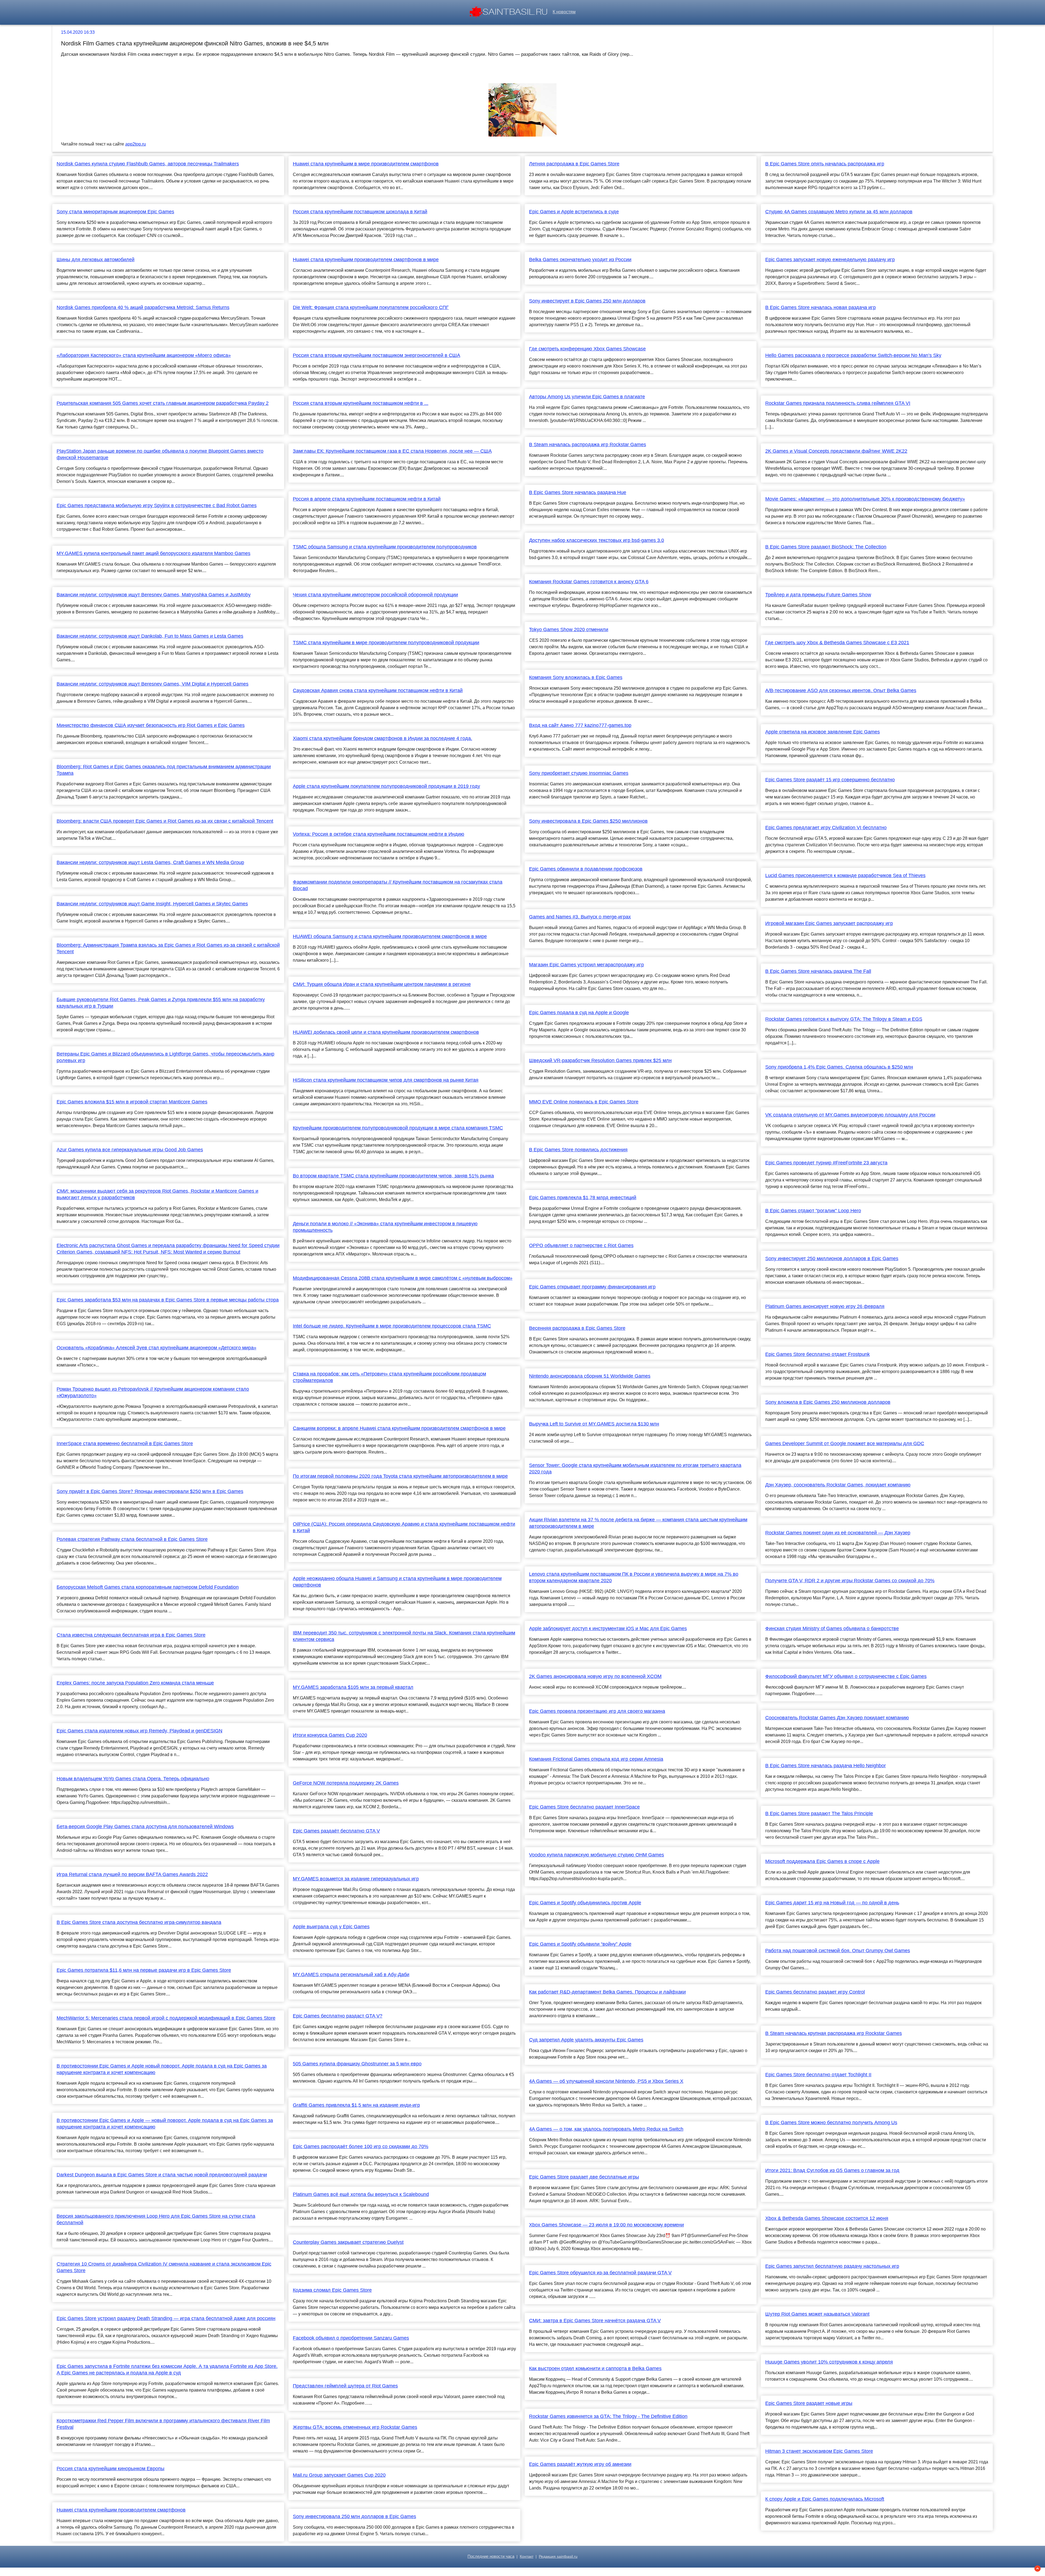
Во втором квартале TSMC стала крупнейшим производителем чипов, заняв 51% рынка (393, 1176)
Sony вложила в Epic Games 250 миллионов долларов (828, 1402)
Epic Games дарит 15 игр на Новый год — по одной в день (832, 1903)
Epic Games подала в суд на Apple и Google (579, 1013)
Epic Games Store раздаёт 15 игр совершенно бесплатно (830, 780)
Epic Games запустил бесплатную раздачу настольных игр (832, 2266)
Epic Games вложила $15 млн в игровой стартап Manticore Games (132, 1102)
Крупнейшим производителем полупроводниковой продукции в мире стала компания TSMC (398, 1128)
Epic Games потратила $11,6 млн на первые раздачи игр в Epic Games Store (144, 1970)
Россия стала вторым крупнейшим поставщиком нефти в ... (361, 403)
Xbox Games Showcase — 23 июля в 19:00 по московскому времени (606, 2225)
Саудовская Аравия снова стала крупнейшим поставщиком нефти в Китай (378, 690)
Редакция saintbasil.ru (558, 2557)
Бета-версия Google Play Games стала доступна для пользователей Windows (145, 1827)
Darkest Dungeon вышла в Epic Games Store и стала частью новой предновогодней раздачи (162, 2175)
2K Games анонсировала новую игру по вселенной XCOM (595, 1676)
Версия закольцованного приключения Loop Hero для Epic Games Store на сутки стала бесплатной (156, 2219)
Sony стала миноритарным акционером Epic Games (115, 212)
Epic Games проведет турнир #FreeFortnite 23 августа (826, 1163)
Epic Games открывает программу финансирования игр (592, 1287)
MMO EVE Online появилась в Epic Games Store (584, 1102)
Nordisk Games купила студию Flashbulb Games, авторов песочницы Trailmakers (148, 164)
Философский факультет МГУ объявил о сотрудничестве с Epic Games (846, 1676)
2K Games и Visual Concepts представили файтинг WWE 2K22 (836, 451)
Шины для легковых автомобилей (96, 260)
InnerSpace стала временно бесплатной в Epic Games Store (125, 1443)
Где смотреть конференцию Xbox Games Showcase (587, 349)
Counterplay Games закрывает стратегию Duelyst (348, 2242)
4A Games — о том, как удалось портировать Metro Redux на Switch (606, 2129)
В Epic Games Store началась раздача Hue (578, 492)
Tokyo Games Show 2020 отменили (569, 630)
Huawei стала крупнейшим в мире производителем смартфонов (366, 164)
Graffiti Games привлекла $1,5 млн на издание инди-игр (356, 2105)
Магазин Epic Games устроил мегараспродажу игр (586, 965)
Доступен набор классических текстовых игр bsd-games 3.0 (597, 540)
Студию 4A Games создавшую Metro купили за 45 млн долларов (839, 212)
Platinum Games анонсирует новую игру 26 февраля (825, 1306)
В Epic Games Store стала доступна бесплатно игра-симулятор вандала (139, 1922)
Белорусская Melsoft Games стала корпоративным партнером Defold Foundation (148, 1587)
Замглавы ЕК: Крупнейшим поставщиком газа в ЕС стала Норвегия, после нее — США (392, 451)
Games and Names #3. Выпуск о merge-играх (580, 917)
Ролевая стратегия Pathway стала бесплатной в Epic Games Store (132, 1539)
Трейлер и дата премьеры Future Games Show (818, 595)
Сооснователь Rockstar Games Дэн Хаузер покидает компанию (837, 1718)
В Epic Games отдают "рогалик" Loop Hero (813, 1211)
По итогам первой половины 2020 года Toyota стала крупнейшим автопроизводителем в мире (400, 1476)
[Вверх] (1038, 2569)
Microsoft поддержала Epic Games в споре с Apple (822, 1861)
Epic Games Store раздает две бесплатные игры (584, 2177)
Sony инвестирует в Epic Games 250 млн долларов (587, 301)
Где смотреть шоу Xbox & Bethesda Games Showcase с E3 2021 (837, 643)
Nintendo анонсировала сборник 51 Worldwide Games (590, 1376)
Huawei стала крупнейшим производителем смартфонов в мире (366, 260)
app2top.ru (136, 144)
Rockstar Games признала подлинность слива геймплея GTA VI (838, 403)
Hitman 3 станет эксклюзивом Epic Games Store (819, 2451)
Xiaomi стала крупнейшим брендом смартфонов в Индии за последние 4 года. (382, 738)
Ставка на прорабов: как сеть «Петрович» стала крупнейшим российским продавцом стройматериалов (389, 1377)
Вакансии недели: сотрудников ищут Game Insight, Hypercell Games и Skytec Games (152, 904)
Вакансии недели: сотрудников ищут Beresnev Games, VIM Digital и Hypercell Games (153, 684)
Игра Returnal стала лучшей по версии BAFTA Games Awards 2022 (132, 1874)
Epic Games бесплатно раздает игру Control (815, 1992)
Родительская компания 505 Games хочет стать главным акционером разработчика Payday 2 (163, 403)
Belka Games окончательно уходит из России (580, 260)
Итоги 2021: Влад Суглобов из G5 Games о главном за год (832, 2170)
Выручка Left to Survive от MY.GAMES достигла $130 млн (594, 1424)
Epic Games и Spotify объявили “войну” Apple (580, 1944)
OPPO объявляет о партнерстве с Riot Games (581, 1245)
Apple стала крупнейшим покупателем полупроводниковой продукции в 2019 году (386, 786)
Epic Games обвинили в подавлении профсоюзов (586, 869)
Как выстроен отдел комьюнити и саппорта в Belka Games (595, 2368)
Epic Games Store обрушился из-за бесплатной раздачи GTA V (600, 2273)
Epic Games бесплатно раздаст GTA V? (338, 2016)
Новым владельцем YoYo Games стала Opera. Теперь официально (133, 1779)
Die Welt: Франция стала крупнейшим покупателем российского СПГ (371, 307)
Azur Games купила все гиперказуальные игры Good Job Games (130, 1150)
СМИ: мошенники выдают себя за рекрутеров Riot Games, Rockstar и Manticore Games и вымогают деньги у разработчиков (157, 1194)
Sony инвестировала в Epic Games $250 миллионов (588, 821)
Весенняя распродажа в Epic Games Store (577, 1328)
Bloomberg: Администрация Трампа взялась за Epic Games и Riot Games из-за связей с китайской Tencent (168, 948)
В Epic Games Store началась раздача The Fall (818, 971)
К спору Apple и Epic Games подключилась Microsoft (825, 2499)
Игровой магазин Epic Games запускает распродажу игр (829, 923)
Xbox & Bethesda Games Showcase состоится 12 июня (827, 2218)
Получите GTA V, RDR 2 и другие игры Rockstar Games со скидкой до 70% (850, 1581)
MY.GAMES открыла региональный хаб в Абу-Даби (351, 1975)
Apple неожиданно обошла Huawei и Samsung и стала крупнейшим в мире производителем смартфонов (397, 1582)
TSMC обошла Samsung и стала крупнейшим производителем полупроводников (385, 547)
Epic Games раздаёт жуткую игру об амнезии (580, 2464)
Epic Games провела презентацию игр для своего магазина (597, 1711)
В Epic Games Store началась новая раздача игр (820, 307)
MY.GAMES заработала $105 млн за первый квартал (353, 1687)
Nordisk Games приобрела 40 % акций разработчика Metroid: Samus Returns (143, 307)
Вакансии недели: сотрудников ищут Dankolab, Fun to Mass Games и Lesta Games (150, 636)
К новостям (564, 12)
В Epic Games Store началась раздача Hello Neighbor (826, 1766)
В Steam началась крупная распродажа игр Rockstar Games (834, 2033)
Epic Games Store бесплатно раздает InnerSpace (584, 1807)
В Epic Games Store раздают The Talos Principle (819, 1813)
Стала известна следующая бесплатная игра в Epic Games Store (131, 1635)
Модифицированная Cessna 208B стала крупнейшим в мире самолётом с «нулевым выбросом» (403, 1278)
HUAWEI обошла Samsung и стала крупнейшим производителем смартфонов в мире (390, 936)
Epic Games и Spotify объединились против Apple (585, 1903)
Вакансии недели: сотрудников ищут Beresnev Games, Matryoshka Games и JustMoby (154, 595)
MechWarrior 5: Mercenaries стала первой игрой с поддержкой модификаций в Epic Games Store (166, 2018)
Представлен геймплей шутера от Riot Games (345, 2386)
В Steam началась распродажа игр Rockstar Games (588, 445)
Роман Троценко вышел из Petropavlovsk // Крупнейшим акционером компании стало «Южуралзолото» (153, 1392)
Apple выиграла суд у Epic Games (331, 1927)
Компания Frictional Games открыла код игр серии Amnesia (596, 1759)
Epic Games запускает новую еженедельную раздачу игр (830, 260)
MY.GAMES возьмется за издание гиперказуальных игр (356, 1879)
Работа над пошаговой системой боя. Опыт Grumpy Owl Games (838, 1951)
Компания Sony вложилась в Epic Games (576, 677)
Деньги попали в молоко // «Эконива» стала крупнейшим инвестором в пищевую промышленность (385, 1227)
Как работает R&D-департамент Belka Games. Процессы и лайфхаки (607, 1992)
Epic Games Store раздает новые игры (809, 2403)
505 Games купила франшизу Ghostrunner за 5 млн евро (357, 2064)
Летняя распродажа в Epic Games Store (574, 164)
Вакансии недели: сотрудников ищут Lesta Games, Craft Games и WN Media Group (150, 862)
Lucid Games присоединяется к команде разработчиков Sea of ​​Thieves (845, 875)
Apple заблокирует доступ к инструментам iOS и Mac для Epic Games (608, 1628)
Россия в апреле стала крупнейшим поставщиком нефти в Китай (367, 499)
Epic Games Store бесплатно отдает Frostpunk (817, 1354)
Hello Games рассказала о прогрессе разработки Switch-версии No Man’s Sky (853, 355)
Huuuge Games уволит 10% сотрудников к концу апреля (829, 2362)
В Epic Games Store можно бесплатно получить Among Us (831, 2122)
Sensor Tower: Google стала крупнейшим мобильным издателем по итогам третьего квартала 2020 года (635, 1469)
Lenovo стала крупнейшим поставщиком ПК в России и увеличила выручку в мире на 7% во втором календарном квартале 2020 (634, 1577)
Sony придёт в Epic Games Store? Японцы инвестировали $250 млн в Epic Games (150, 1491)
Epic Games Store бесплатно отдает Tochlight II (818, 2075)
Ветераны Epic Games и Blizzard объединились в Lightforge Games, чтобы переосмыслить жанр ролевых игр (165, 1057)
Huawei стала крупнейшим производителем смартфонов (121, 2510)
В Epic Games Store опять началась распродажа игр (825, 164)
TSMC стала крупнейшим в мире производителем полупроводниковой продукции (386, 643)
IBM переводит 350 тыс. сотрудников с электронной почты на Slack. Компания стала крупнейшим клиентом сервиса (404, 1636)
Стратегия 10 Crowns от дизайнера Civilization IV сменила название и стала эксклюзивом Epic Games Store (164, 2267)
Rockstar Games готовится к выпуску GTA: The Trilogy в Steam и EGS (844, 1019)
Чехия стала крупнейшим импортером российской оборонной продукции (375, 595)
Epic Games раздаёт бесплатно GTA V (336, 1831)
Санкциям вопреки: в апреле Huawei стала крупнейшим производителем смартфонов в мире (399, 1428)
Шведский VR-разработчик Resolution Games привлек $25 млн (600, 1060)
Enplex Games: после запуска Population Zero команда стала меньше (135, 1683)
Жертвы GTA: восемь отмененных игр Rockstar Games (355, 2427)
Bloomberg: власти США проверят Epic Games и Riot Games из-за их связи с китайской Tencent (165, 821)
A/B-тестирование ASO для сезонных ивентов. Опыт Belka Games (841, 690)
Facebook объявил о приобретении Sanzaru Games (351, 2338)
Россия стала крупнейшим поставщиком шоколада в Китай (360, 212)
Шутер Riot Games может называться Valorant (817, 2314)
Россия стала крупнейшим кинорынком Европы (110, 2469)
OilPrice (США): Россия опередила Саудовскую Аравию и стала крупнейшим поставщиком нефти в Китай (404, 1527)
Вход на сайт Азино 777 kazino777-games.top (580, 725)
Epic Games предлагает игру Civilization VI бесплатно (826, 828)
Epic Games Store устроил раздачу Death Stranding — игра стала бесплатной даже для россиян (166, 2318)
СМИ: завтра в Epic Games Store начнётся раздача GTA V (595, 2321)
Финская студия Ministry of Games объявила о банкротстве (832, 1628)
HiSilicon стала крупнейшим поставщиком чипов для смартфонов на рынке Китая (386, 1080)
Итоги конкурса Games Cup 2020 (330, 1735)
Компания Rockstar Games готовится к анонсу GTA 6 (589, 582)
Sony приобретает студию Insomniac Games (579, 773)
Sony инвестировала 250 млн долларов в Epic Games (354, 2516)
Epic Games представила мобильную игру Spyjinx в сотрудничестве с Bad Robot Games (157, 505)
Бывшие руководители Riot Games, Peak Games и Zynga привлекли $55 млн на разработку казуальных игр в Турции (161, 1003)
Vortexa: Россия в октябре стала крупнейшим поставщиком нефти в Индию (379, 834)
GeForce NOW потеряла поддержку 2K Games (346, 1783)
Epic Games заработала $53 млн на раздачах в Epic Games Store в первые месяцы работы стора (168, 1300)
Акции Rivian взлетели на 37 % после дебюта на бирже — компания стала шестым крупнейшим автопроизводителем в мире (638, 1523)
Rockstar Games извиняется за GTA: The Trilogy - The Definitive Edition (608, 2416)
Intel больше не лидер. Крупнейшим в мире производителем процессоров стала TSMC (392, 1326)
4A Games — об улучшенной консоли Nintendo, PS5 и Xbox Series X (606, 2081)
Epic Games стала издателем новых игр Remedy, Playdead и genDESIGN (139, 1731)
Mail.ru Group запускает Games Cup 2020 (339, 2475)
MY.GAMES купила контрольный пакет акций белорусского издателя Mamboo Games (153, 553)
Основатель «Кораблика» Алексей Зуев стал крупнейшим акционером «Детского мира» (156, 1348)
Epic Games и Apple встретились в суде (574, 212)
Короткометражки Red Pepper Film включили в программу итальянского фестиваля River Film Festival (163, 2424)
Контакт (527, 2557)
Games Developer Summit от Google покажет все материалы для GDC (845, 1443)
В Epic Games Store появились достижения (578, 1150)
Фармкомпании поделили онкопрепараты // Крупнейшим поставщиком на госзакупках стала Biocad (398, 885)
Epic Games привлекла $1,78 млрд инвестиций (583, 1198)
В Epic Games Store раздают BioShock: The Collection (826, 547)
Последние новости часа (491, 2556)
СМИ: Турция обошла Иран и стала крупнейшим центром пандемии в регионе (382, 984)
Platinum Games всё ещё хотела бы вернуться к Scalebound (361, 2194)
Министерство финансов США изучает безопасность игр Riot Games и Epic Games (151, 725)
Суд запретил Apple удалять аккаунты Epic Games (586, 2040)
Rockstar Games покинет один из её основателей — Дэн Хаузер (838, 1533)
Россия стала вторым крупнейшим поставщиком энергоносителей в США (376, 355)
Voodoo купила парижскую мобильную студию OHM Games (597, 1855)
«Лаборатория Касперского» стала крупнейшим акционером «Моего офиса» (144, 355)
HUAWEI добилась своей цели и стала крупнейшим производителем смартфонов (386, 1032)
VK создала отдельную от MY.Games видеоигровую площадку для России (850, 1115)
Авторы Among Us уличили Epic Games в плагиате (587, 397)
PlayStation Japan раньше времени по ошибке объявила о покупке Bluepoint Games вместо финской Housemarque (160, 454)
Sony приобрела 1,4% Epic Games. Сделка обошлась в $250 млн (839, 1067)
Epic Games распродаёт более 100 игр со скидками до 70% (361, 2146)
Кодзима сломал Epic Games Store (332, 2290)
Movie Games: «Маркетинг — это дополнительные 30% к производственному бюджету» (865, 499)
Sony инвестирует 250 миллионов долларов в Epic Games (832, 1258)
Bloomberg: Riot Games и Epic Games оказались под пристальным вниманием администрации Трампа (164, 770)
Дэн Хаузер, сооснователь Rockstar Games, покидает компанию (838, 1485)
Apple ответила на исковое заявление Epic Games (823, 732)
